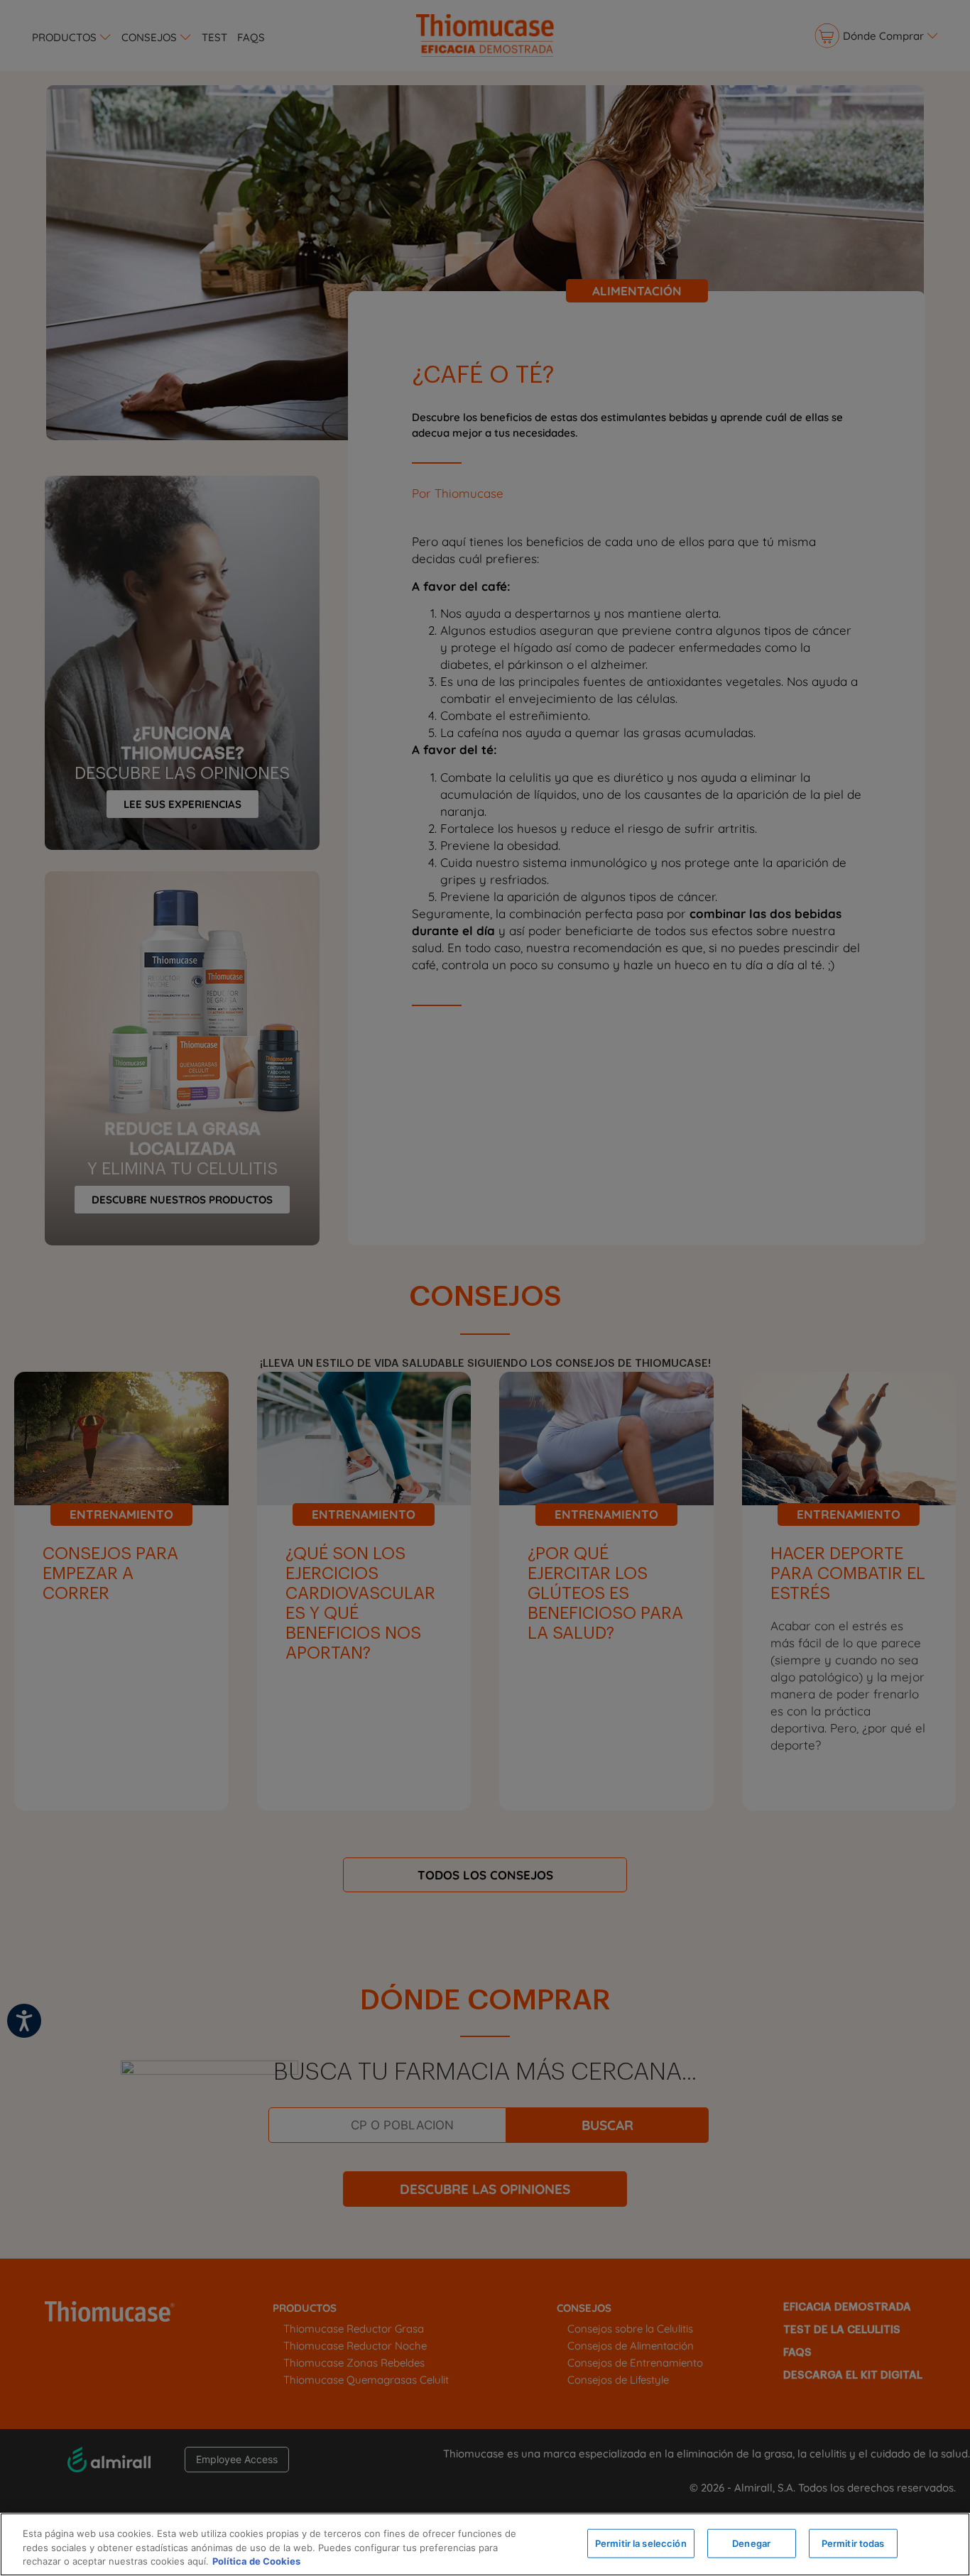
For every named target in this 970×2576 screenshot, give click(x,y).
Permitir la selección (641, 2543)
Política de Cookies (256, 2561)
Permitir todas (853, 2543)
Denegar (751, 2543)
